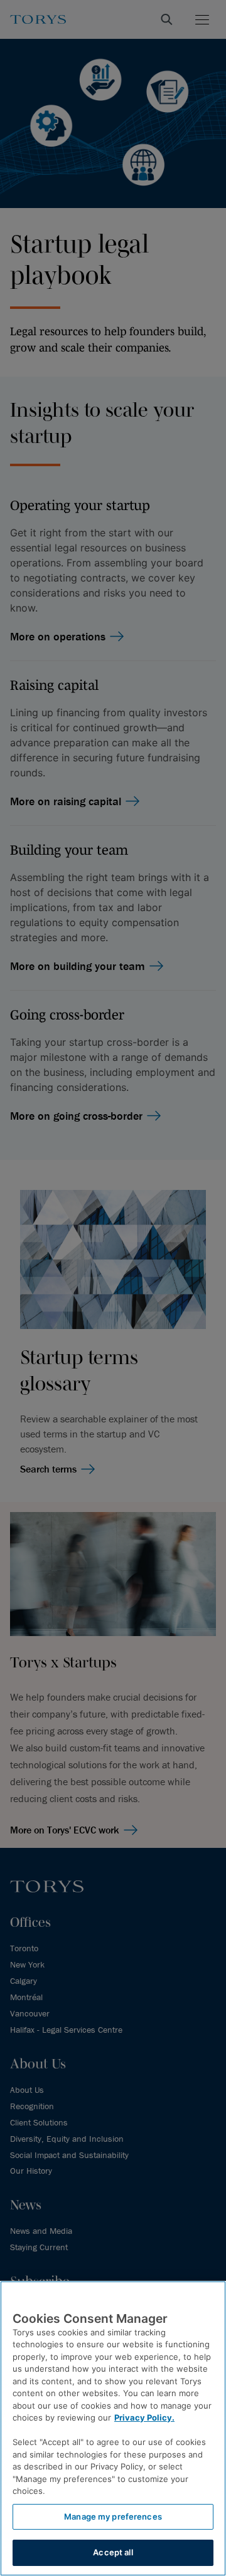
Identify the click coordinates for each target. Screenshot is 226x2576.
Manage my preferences (113, 2516)
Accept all (113, 2552)
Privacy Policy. (144, 2417)
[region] (113, 2428)
